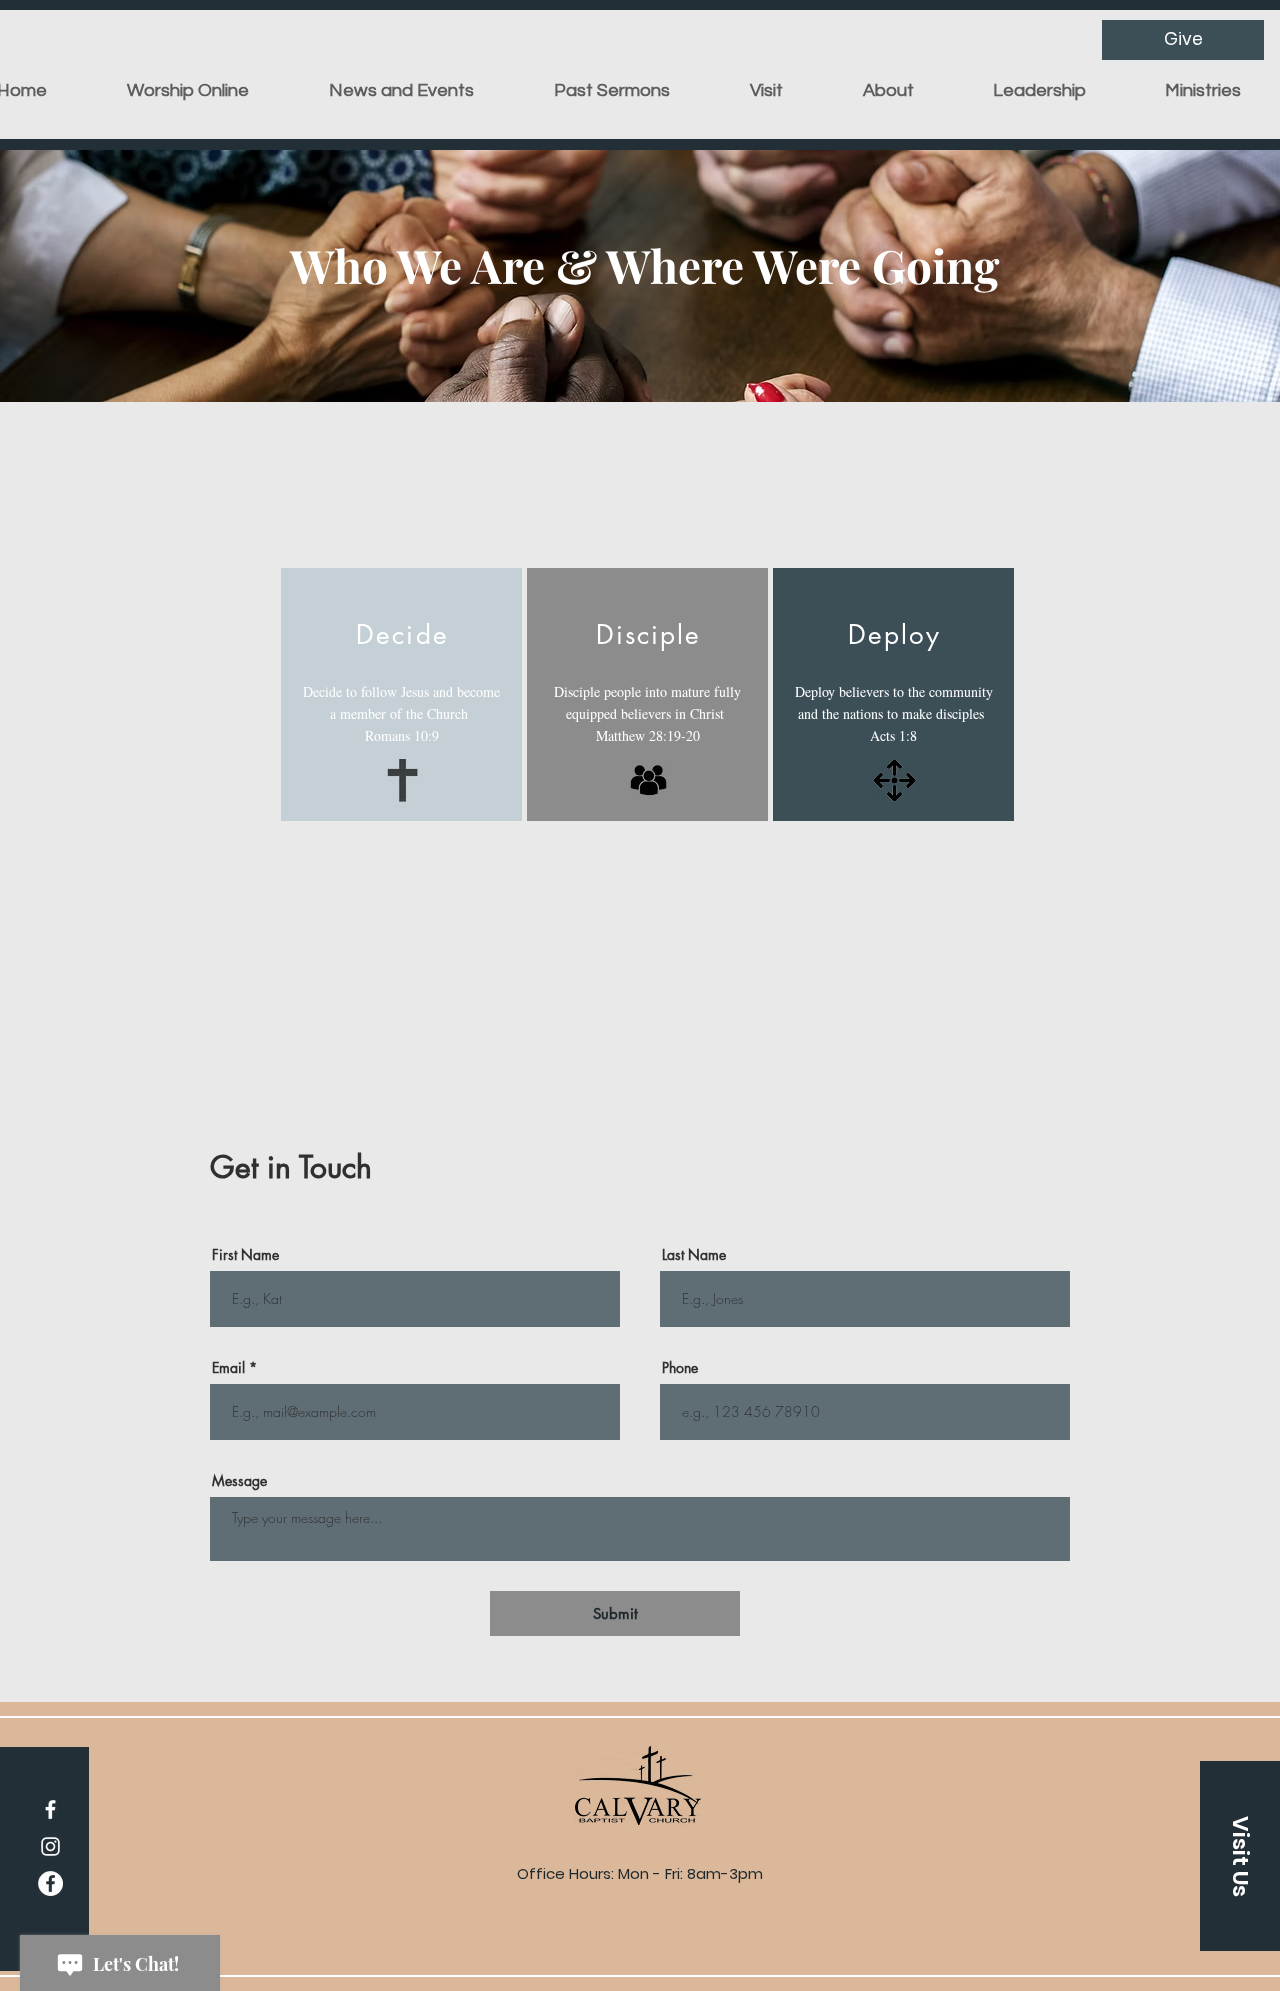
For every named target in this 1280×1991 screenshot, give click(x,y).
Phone (680, 1368)
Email (228, 1368)
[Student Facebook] (50, 1883)
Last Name (694, 1255)
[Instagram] (50, 1846)
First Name (245, 1255)
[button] (766, 91)
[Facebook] (50, 1809)
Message (239, 1481)
